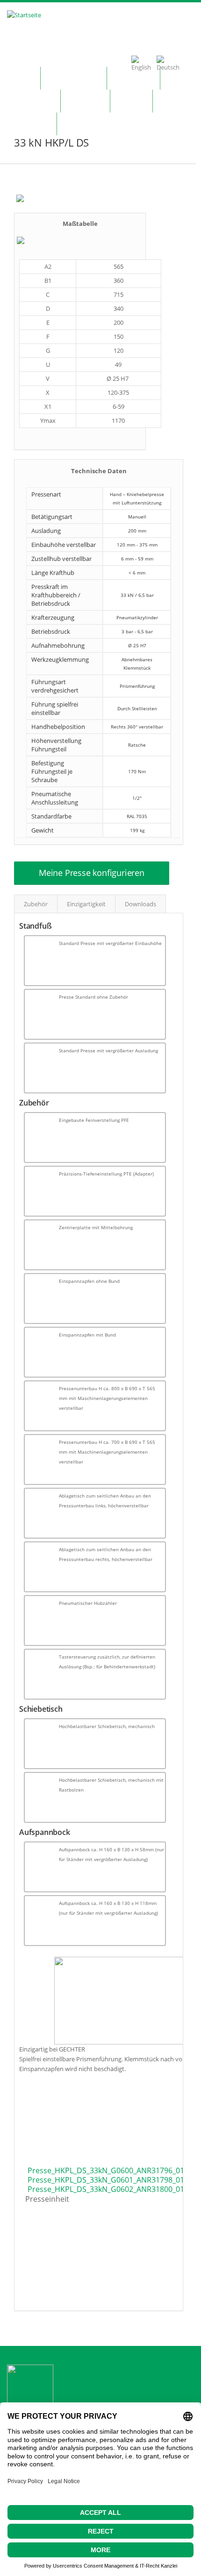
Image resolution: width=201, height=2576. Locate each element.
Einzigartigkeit (86, 904)
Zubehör (36, 904)
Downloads (140, 904)
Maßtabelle (80, 224)
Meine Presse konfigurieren (92, 873)
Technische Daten (99, 471)
